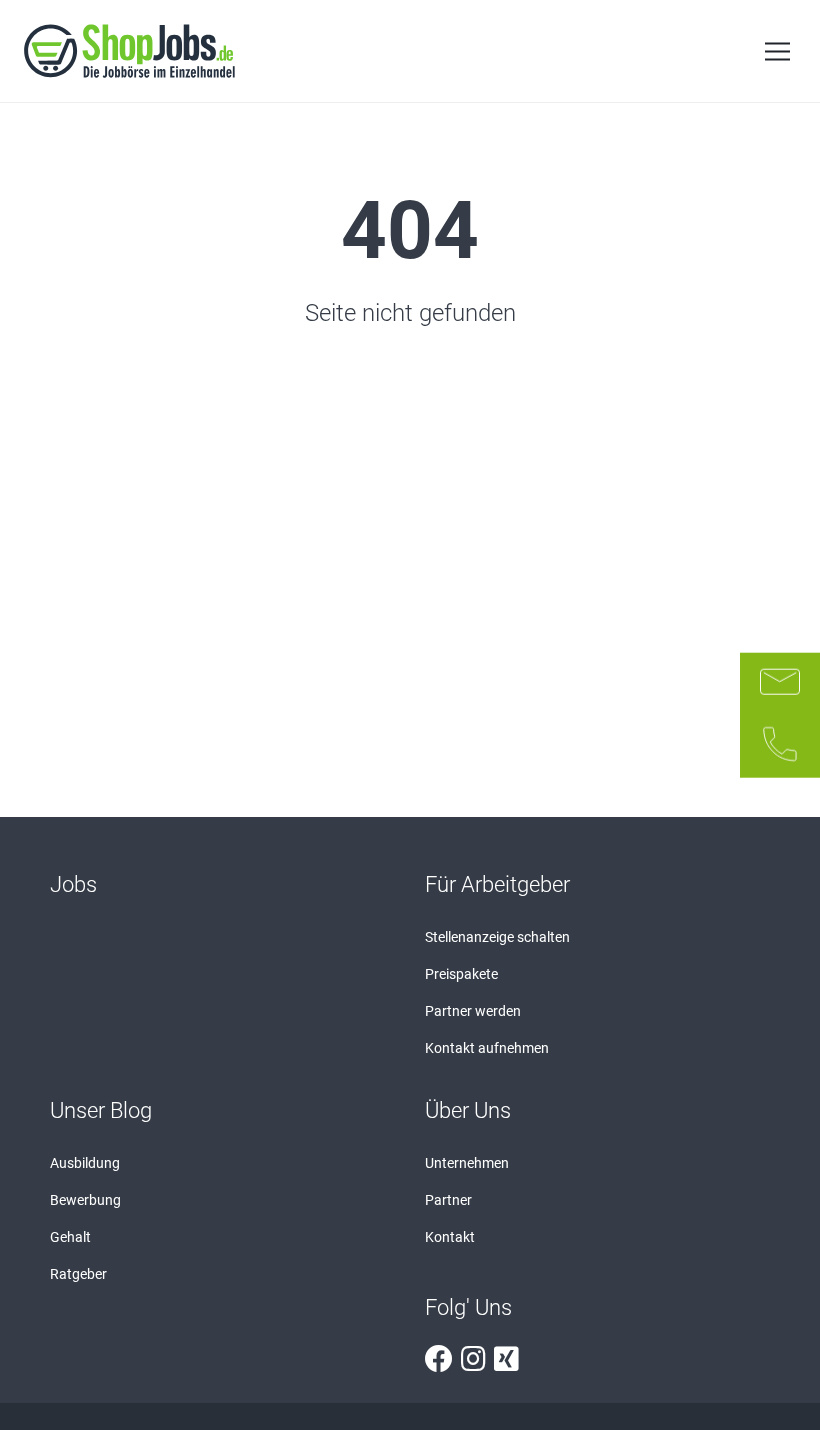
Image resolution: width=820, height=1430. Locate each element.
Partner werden (473, 1011)
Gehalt (70, 1237)
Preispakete (461, 974)
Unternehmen (467, 1163)
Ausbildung (85, 1163)
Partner (448, 1200)
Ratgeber (78, 1274)
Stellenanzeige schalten (497, 937)
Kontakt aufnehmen (487, 1048)
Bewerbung (85, 1200)
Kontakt (450, 1237)
